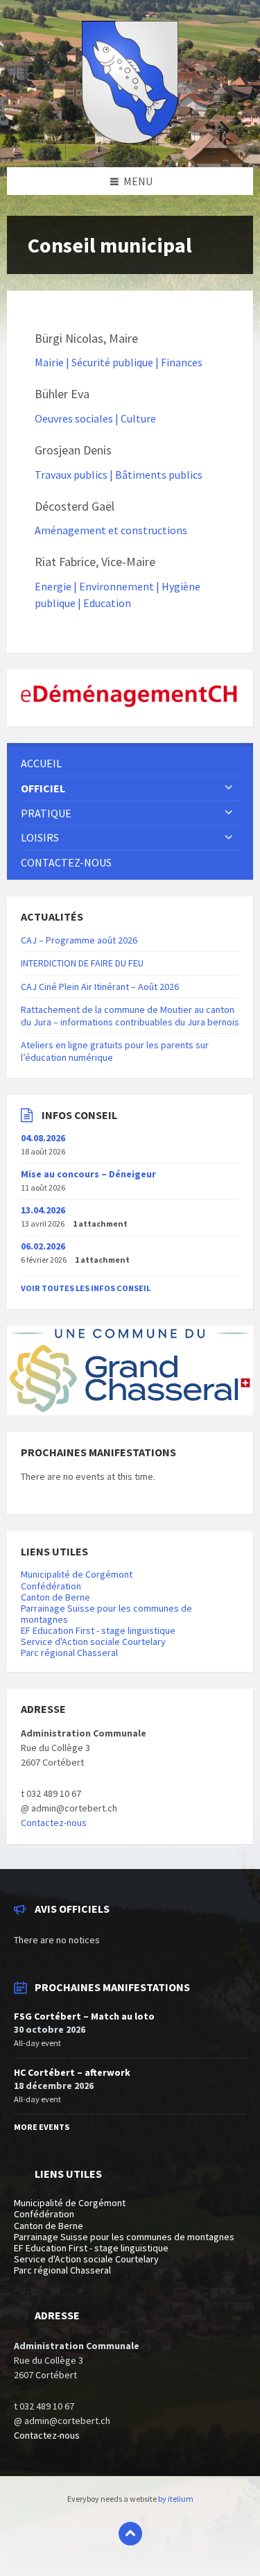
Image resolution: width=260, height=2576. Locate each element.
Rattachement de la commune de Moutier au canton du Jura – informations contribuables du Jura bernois (130, 1016)
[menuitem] (130, 764)
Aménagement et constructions (111, 530)
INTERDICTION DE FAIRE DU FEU (82, 963)
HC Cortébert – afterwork (72, 2072)
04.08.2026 (43, 1138)
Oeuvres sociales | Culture (95, 418)
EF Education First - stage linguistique (98, 1630)
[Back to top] (130, 2534)
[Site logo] (130, 139)
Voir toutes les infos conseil (86, 1288)
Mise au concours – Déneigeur (88, 1174)
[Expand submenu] (229, 788)
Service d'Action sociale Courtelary (93, 1641)
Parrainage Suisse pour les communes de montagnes (106, 1614)
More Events (42, 2127)
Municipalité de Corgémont (77, 1574)
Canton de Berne (55, 1597)
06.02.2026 (43, 1246)
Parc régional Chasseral (69, 1653)
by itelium (176, 2499)
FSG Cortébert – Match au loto (84, 2016)
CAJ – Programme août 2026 (79, 940)
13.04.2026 (43, 1210)
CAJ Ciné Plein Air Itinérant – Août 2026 (100, 987)
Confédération (51, 1586)
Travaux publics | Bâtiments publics (119, 475)
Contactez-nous (54, 1823)
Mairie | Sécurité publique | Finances (119, 362)
